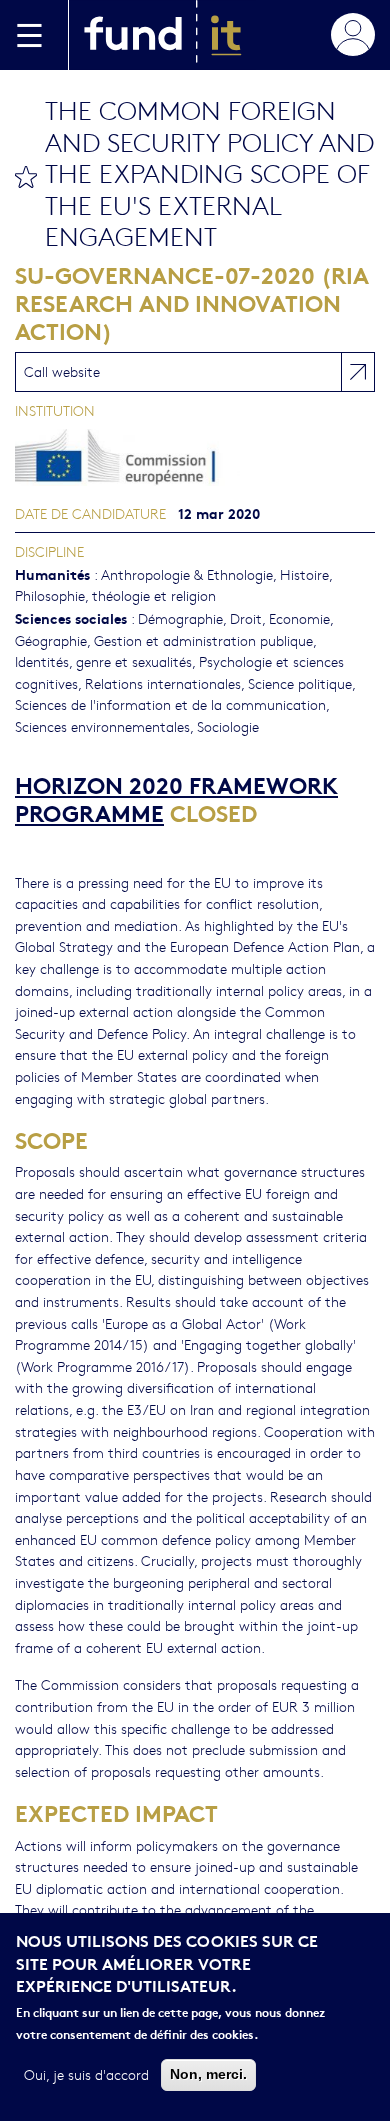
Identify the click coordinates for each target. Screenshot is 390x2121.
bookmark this (26, 177)
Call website (62, 371)
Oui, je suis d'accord (86, 2074)
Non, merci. (208, 2074)
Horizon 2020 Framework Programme (176, 797)
